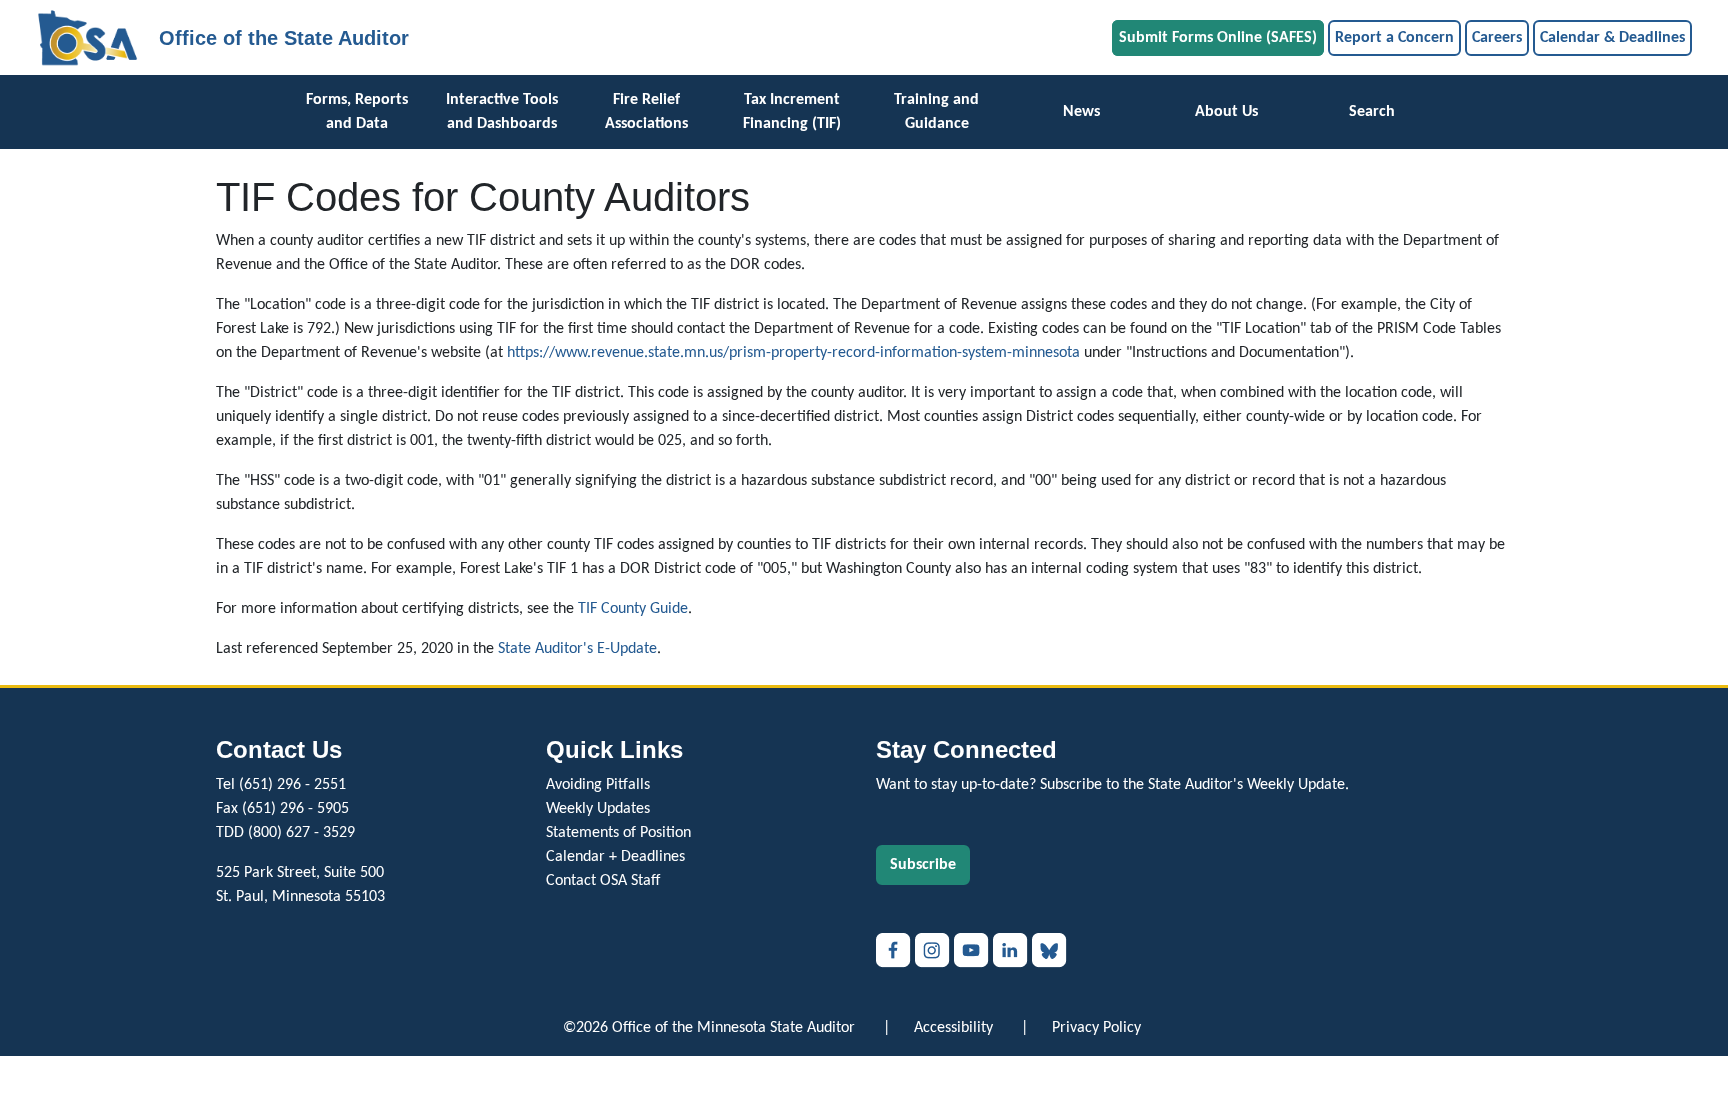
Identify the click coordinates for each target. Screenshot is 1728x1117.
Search (1372, 112)
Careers (1497, 38)
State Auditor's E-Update (577, 649)
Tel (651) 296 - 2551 (281, 785)
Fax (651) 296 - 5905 (282, 809)
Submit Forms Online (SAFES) (1218, 38)
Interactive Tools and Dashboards (502, 112)
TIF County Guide (633, 609)
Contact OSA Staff (603, 881)
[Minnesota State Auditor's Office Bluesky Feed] (1049, 950)
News (1081, 112)
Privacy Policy (1096, 1028)
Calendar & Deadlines (1612, 38)
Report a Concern (1394, 38)
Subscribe (923, 865)
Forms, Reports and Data (357, 112)
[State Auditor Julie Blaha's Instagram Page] (934, 950)
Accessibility (953, 1028)
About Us (1226, 112)
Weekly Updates (598, 809)
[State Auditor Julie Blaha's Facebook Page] (895, 950)
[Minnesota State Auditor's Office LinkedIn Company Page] (1012, 950)
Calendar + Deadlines (615, 857)
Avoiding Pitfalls (598, 785)
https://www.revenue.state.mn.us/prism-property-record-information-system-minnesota (793, 353)
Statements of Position (618, 833)
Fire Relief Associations (646, 112)
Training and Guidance (936, 112)
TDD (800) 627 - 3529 (285, 833)
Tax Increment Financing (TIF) (792, 112)
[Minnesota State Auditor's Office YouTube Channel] (973, 950)
